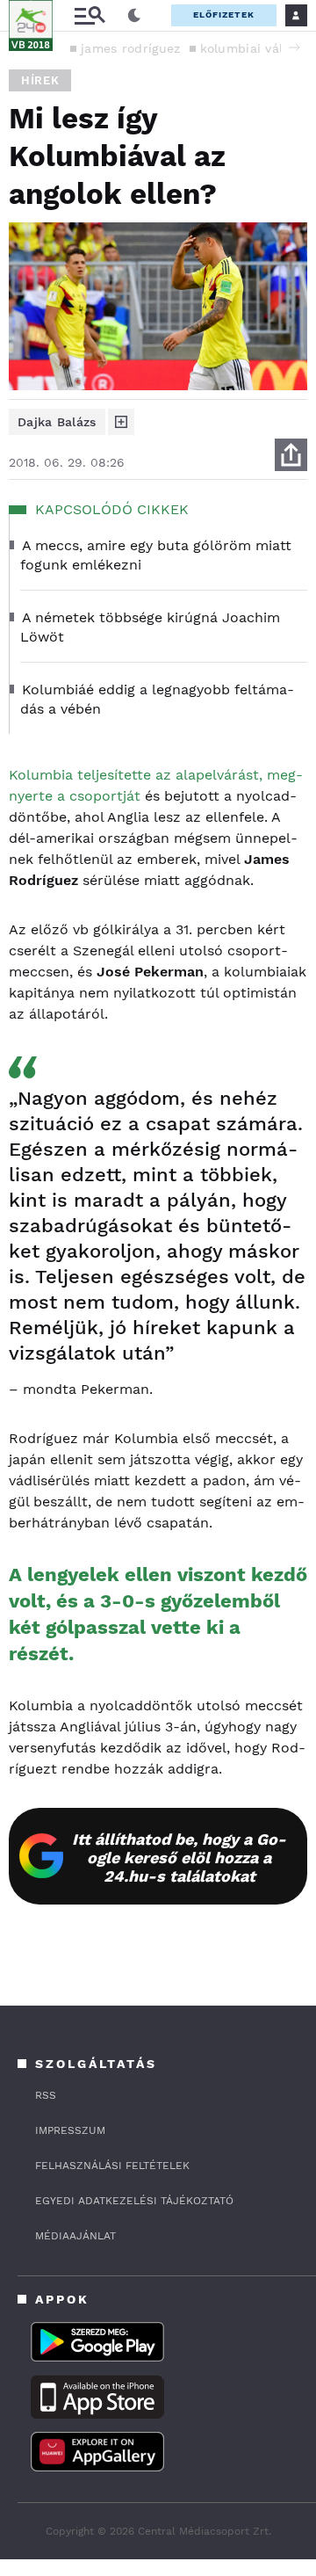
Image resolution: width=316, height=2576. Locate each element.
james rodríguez (131, 48)
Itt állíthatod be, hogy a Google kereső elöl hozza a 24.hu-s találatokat (179, 1858)
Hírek (40, 80)
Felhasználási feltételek (112, 2166)
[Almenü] (90, 15)
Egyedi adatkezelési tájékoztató (134, 2201)
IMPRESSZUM (70, 2130)
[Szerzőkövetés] (121, 422)
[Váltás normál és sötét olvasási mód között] (134, 16)
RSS (46, 2095)
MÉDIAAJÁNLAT (75, 2236)
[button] (294, 47)
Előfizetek (224, 15)
